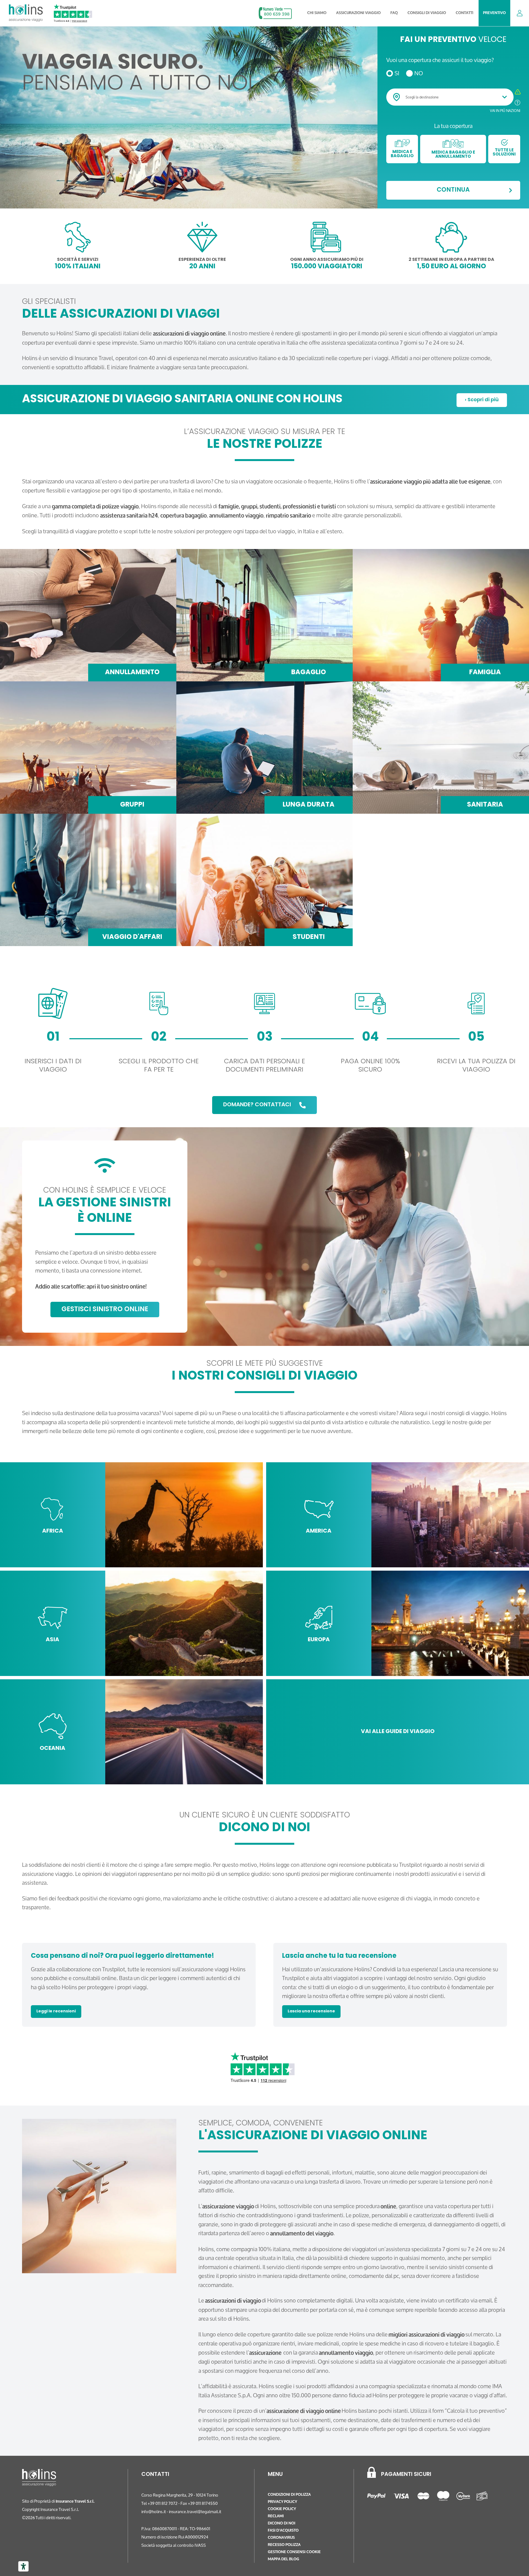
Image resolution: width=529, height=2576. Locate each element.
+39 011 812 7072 (163, 2503)
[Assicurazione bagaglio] (264, 615)
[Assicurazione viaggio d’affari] (88, 880)
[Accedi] (520, 13)
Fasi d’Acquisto (283, 2530)
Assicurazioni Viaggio (358, 13)
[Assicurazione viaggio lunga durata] (264, 748)
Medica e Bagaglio (402, 154)
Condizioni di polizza (289, 2495)
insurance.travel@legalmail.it (195, 2512)
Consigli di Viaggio (427, 13)
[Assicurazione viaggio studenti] (264, 880)
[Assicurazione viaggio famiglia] (441, 615)
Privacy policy (282, 2502)
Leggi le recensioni (56, 2011)
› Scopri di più (482, 400)
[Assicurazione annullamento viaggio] (88, 615)
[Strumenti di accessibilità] (23, 2566)
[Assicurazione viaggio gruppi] (88, 748)
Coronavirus (281, 2538)
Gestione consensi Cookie (294, 2552)
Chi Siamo (317, 13)
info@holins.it (154, 2512)
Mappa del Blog (284, 2559)
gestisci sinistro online (105, 1310)
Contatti (465, 13)
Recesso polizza (284, 2545)
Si (397, 73)
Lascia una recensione (311, 2011)
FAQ (394, 13)
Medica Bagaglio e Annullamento (453, 155)
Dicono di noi (282, 2523)
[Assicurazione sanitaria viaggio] (441, 748)
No (419, 73)
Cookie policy (282, 2509)
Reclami (276, 2516)
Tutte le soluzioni (504, 152)
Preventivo (494, 13)
